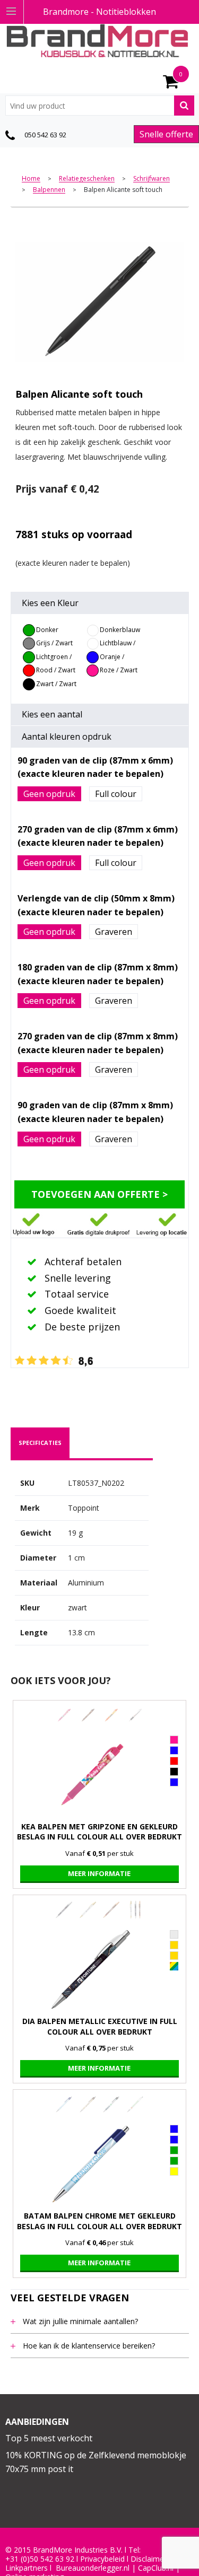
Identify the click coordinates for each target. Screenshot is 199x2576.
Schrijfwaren (152, 179)
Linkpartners (27, 2568)
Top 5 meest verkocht (49, 2438)
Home (31, 179)
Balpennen (49, 190)
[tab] (40, 1443)
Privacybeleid (102, 2559)
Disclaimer (149, 2559)
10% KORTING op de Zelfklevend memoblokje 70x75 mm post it (96, 2462)
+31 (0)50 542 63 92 (40, 2559)
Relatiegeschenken (87, 179)
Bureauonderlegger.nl (93, 2568)
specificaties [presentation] (40, 1443)
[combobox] (100, 106)
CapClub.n (155, 2568)
